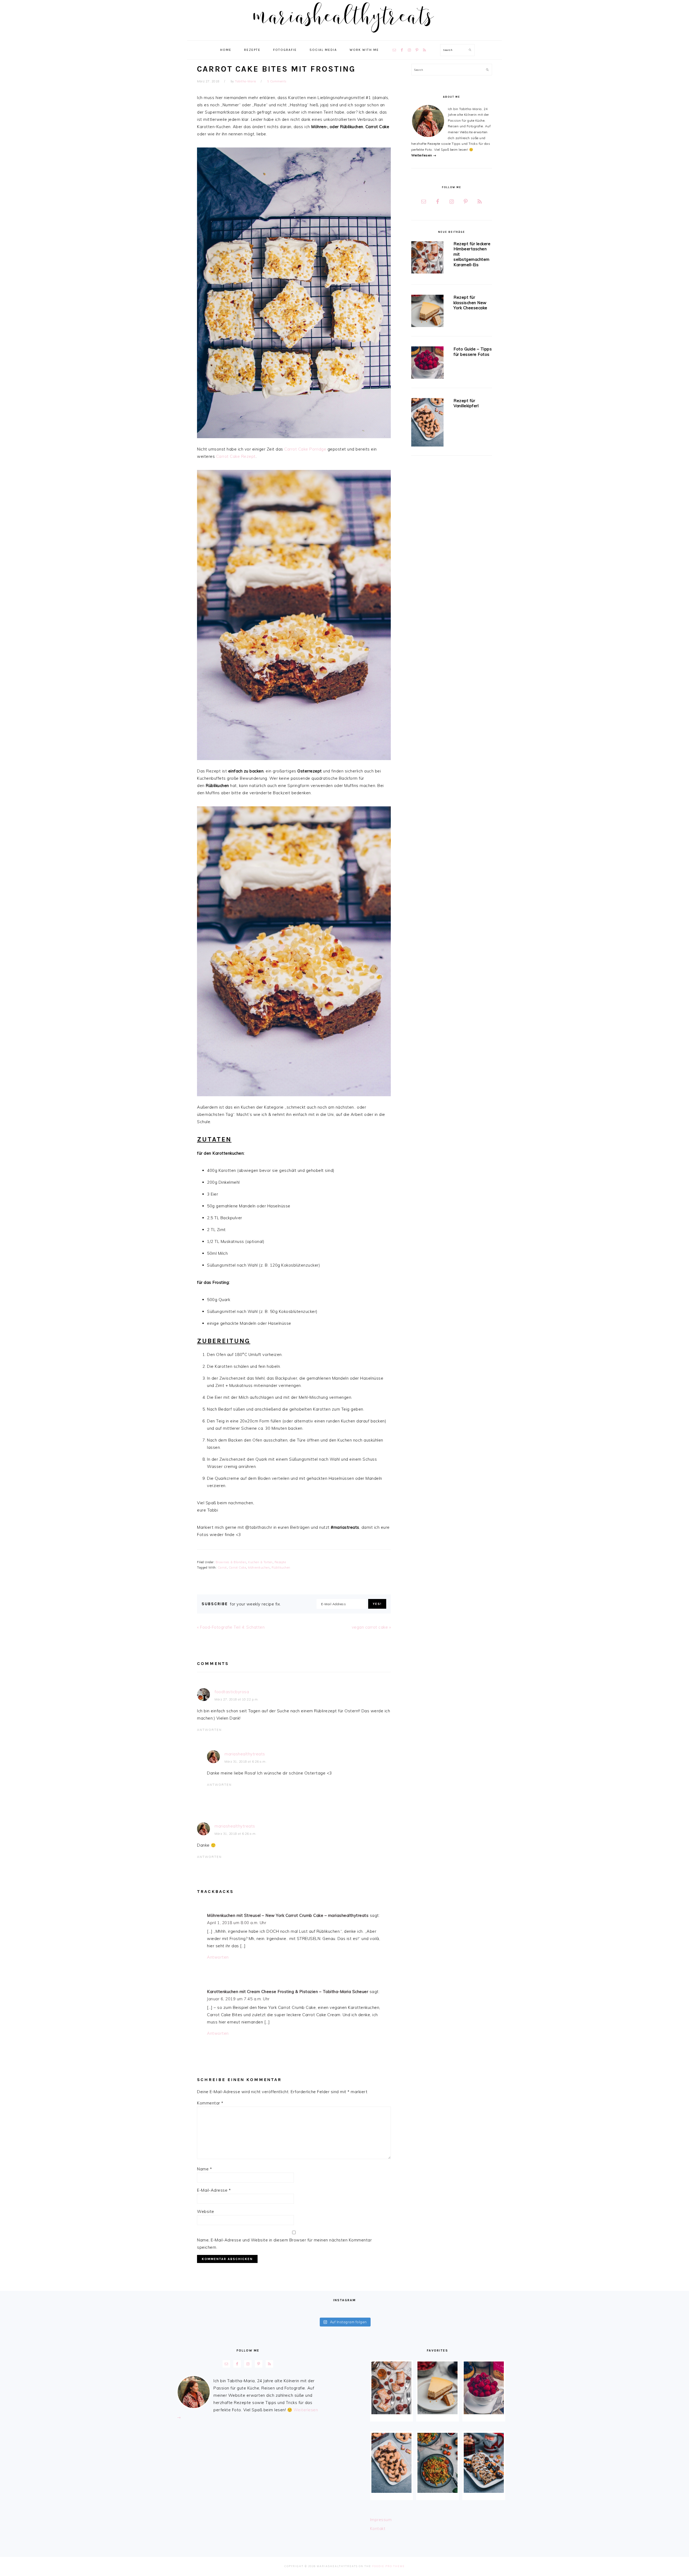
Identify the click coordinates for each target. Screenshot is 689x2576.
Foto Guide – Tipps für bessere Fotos (473, 352)
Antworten (209, 1730)
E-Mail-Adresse (214, 2190)
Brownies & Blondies (231, 1562)
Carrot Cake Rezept (236, 456)
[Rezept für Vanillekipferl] (427, 423)
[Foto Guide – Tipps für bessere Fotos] (427, 363)
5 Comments (277, 81)
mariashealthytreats (245, 1754)
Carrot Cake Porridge (305, 449)
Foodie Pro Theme (389, 2566)
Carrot (222, 1568)
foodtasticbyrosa (232, 1692)
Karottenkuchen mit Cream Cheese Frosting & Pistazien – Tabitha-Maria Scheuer (288, 1992)
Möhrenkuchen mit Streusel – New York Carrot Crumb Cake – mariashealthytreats (288, 1915)
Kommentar (210, 2103)
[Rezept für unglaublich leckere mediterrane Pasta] (437, 2463)
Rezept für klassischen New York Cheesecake (470, 303)
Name (204, 2169)
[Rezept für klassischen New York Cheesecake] (427, 312)
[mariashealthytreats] (345, 35)
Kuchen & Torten (260, 1562)
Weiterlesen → (424, 155)
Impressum (381, 2520)
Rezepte (280, 1562)
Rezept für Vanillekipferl (466, 403)
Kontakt (378, 2528)
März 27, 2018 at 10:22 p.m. (237, 1699)
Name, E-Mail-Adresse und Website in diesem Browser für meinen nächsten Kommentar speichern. (284, 2244)
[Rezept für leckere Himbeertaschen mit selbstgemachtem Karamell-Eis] (427, 258)
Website (206, 2211)
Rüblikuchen (281, 1568)
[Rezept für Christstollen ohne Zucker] (484, 2463)
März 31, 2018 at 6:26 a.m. (245, 1762)
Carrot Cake (238, 1568)
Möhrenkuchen (259, 1568)
